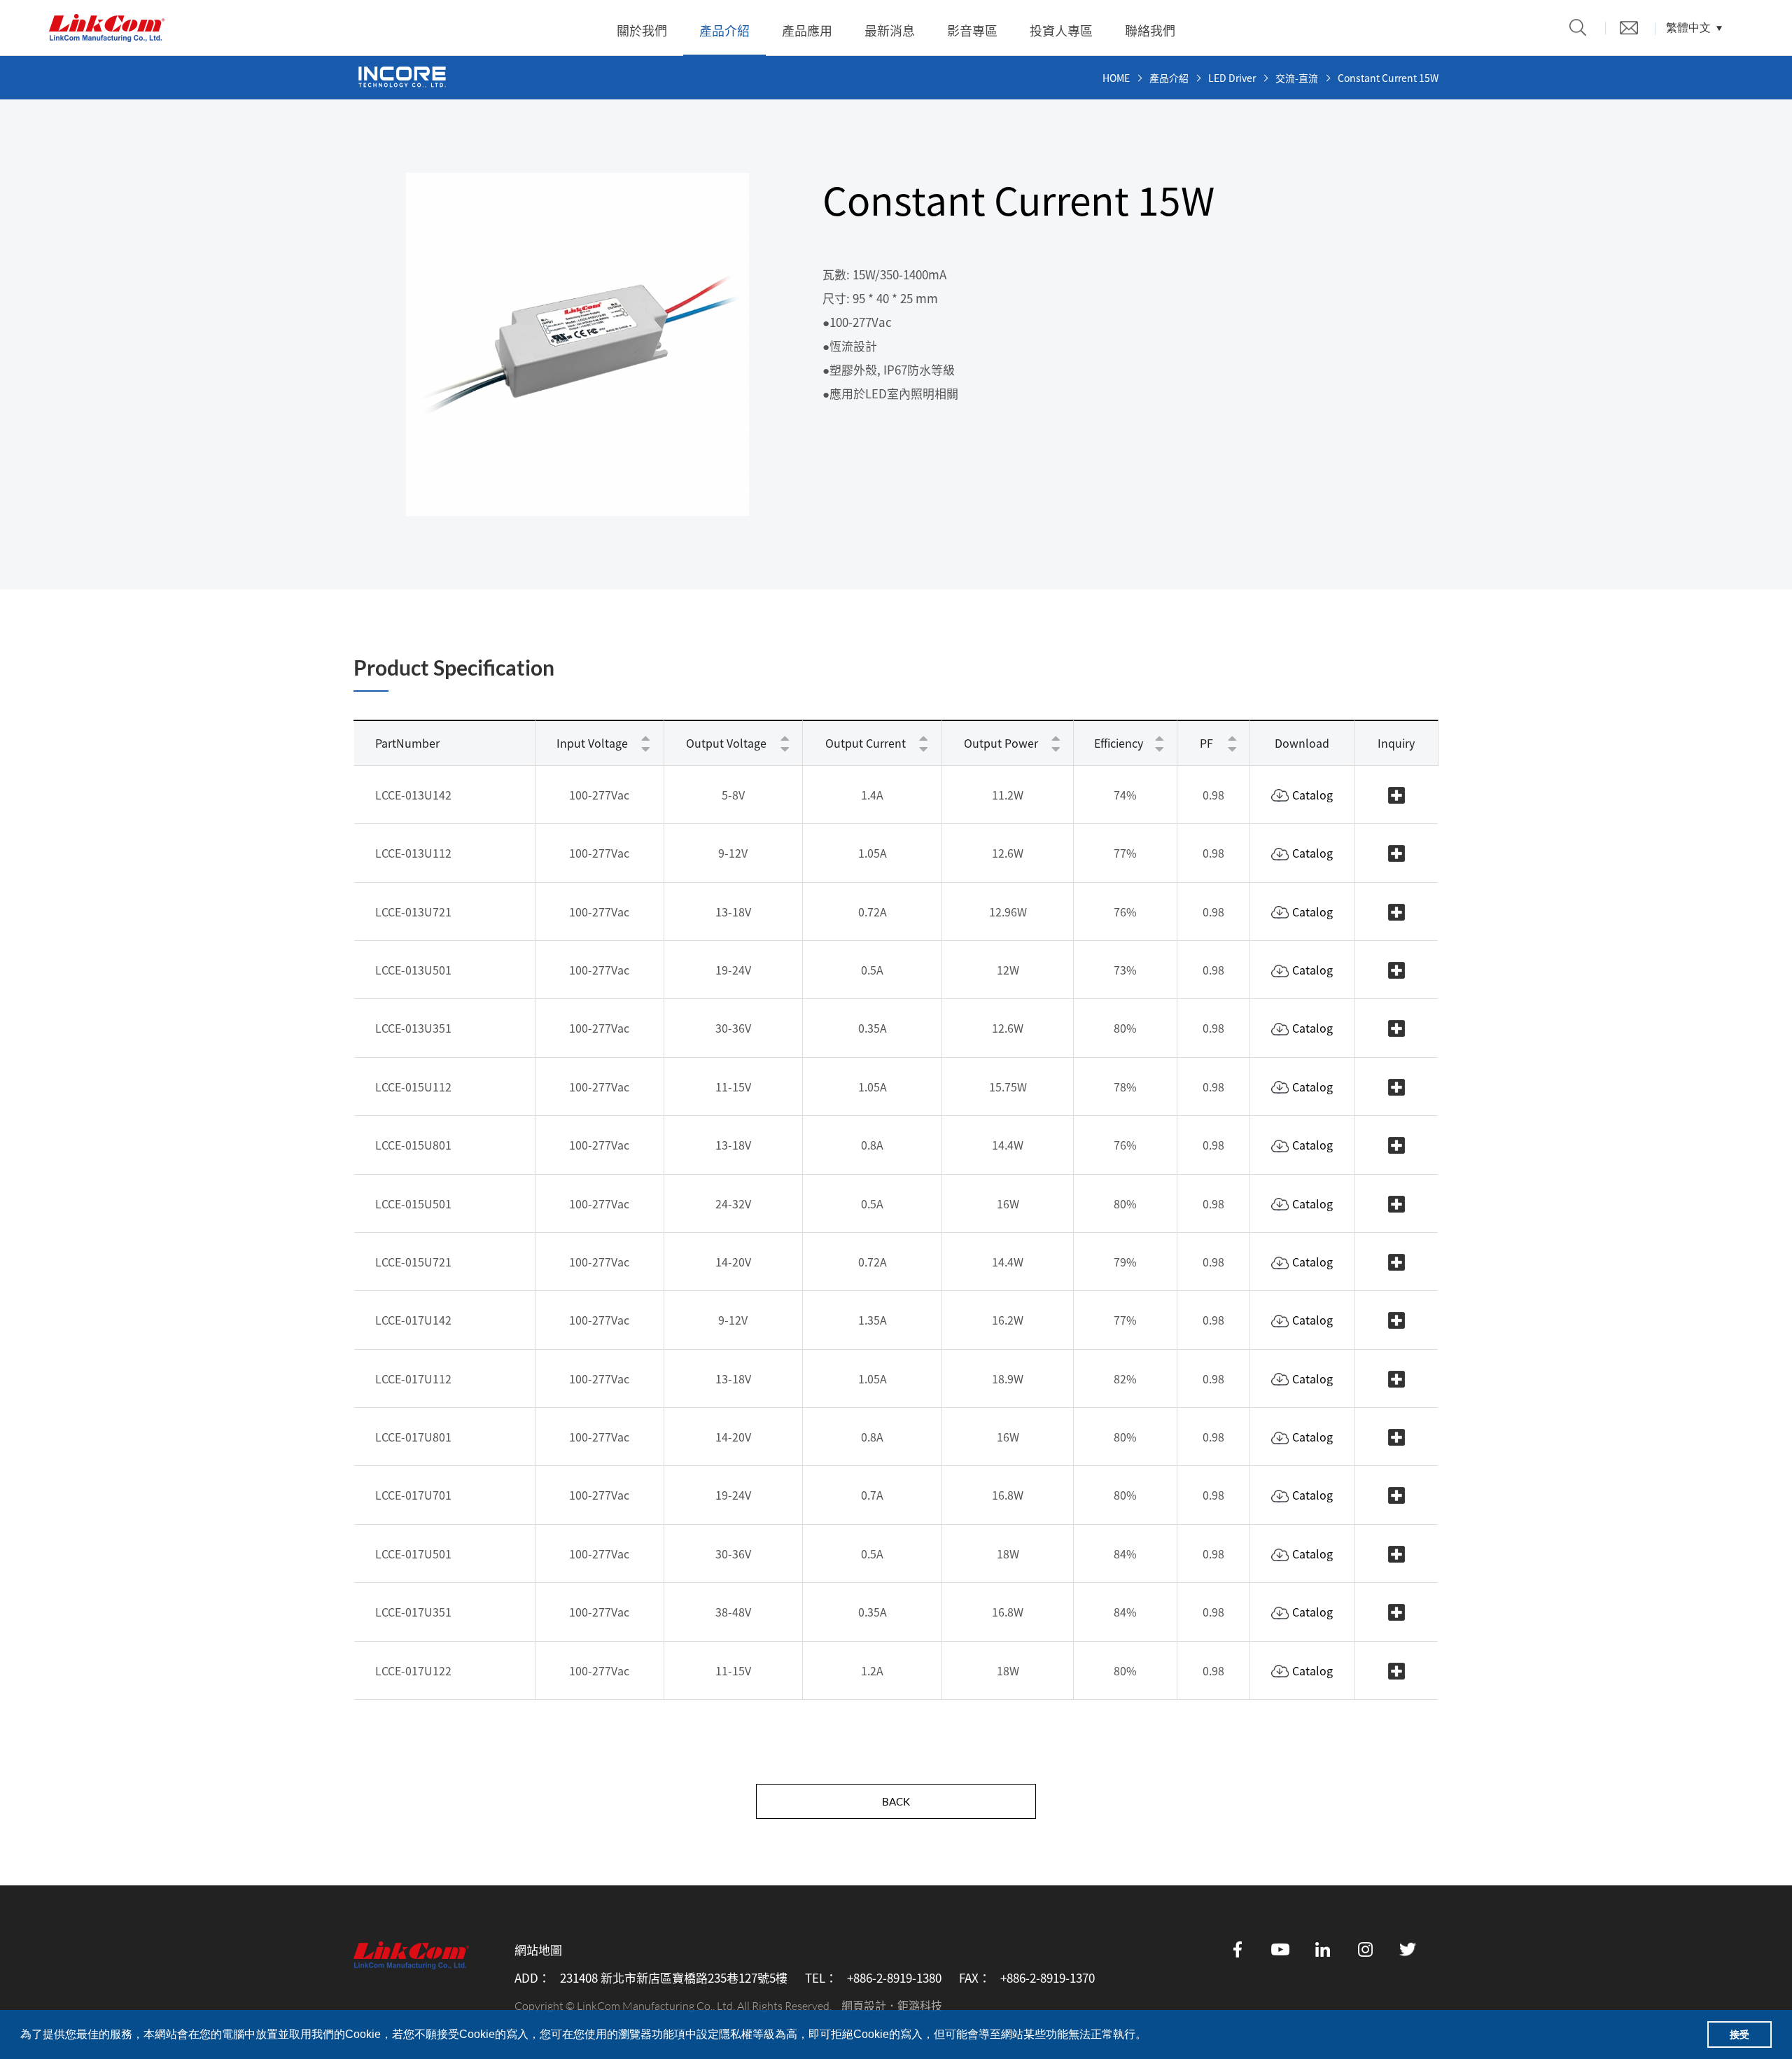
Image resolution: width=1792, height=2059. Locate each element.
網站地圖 (538, 1950)
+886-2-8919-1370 (1048, 1978)
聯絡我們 (1150, 30)
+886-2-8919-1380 (894, 1978)
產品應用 (807, 30)
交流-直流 (1297, 78)
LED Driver (1232, 78)
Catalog (1312, 795)
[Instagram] (1366, 1949)
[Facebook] (1238, 1949)
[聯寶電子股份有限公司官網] (107, 28)
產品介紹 (724, 30)
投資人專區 (1061, 30)
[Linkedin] (1323, 1949)
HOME (1116, 78)
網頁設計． (869, 2005)
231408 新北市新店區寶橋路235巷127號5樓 (674, 1978)
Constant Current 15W (1388, 78)
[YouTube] (1280, 1949)
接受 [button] (1739, 2034)
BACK (896, 1801)
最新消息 (890, 30)
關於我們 (642, 30)
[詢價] (1629, 28)
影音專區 (972, 30)
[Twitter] (1408, 1949)
